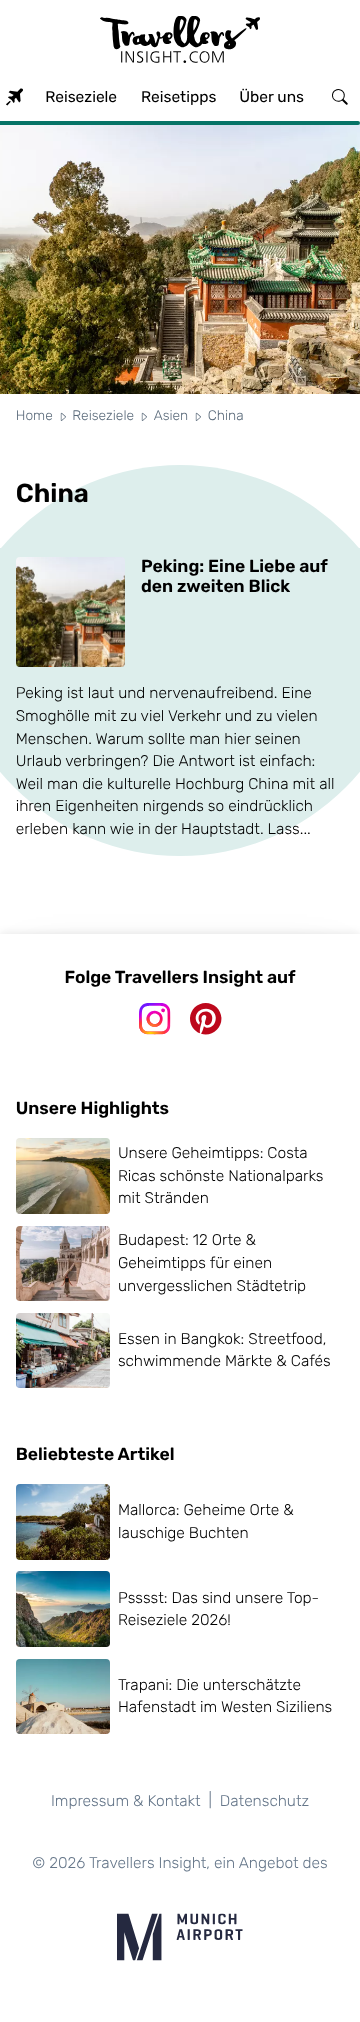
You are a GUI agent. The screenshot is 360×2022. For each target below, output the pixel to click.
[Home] (15, 97)
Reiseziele (103, 416)
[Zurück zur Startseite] (180, 44)
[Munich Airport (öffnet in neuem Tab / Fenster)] (179, 1937)
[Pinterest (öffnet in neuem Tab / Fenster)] (205, 1018)
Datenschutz (264, 1800)
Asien (171, 416)
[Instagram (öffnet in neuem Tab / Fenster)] (154, 1018)
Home (34, 416)
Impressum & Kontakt (126, 1800)
